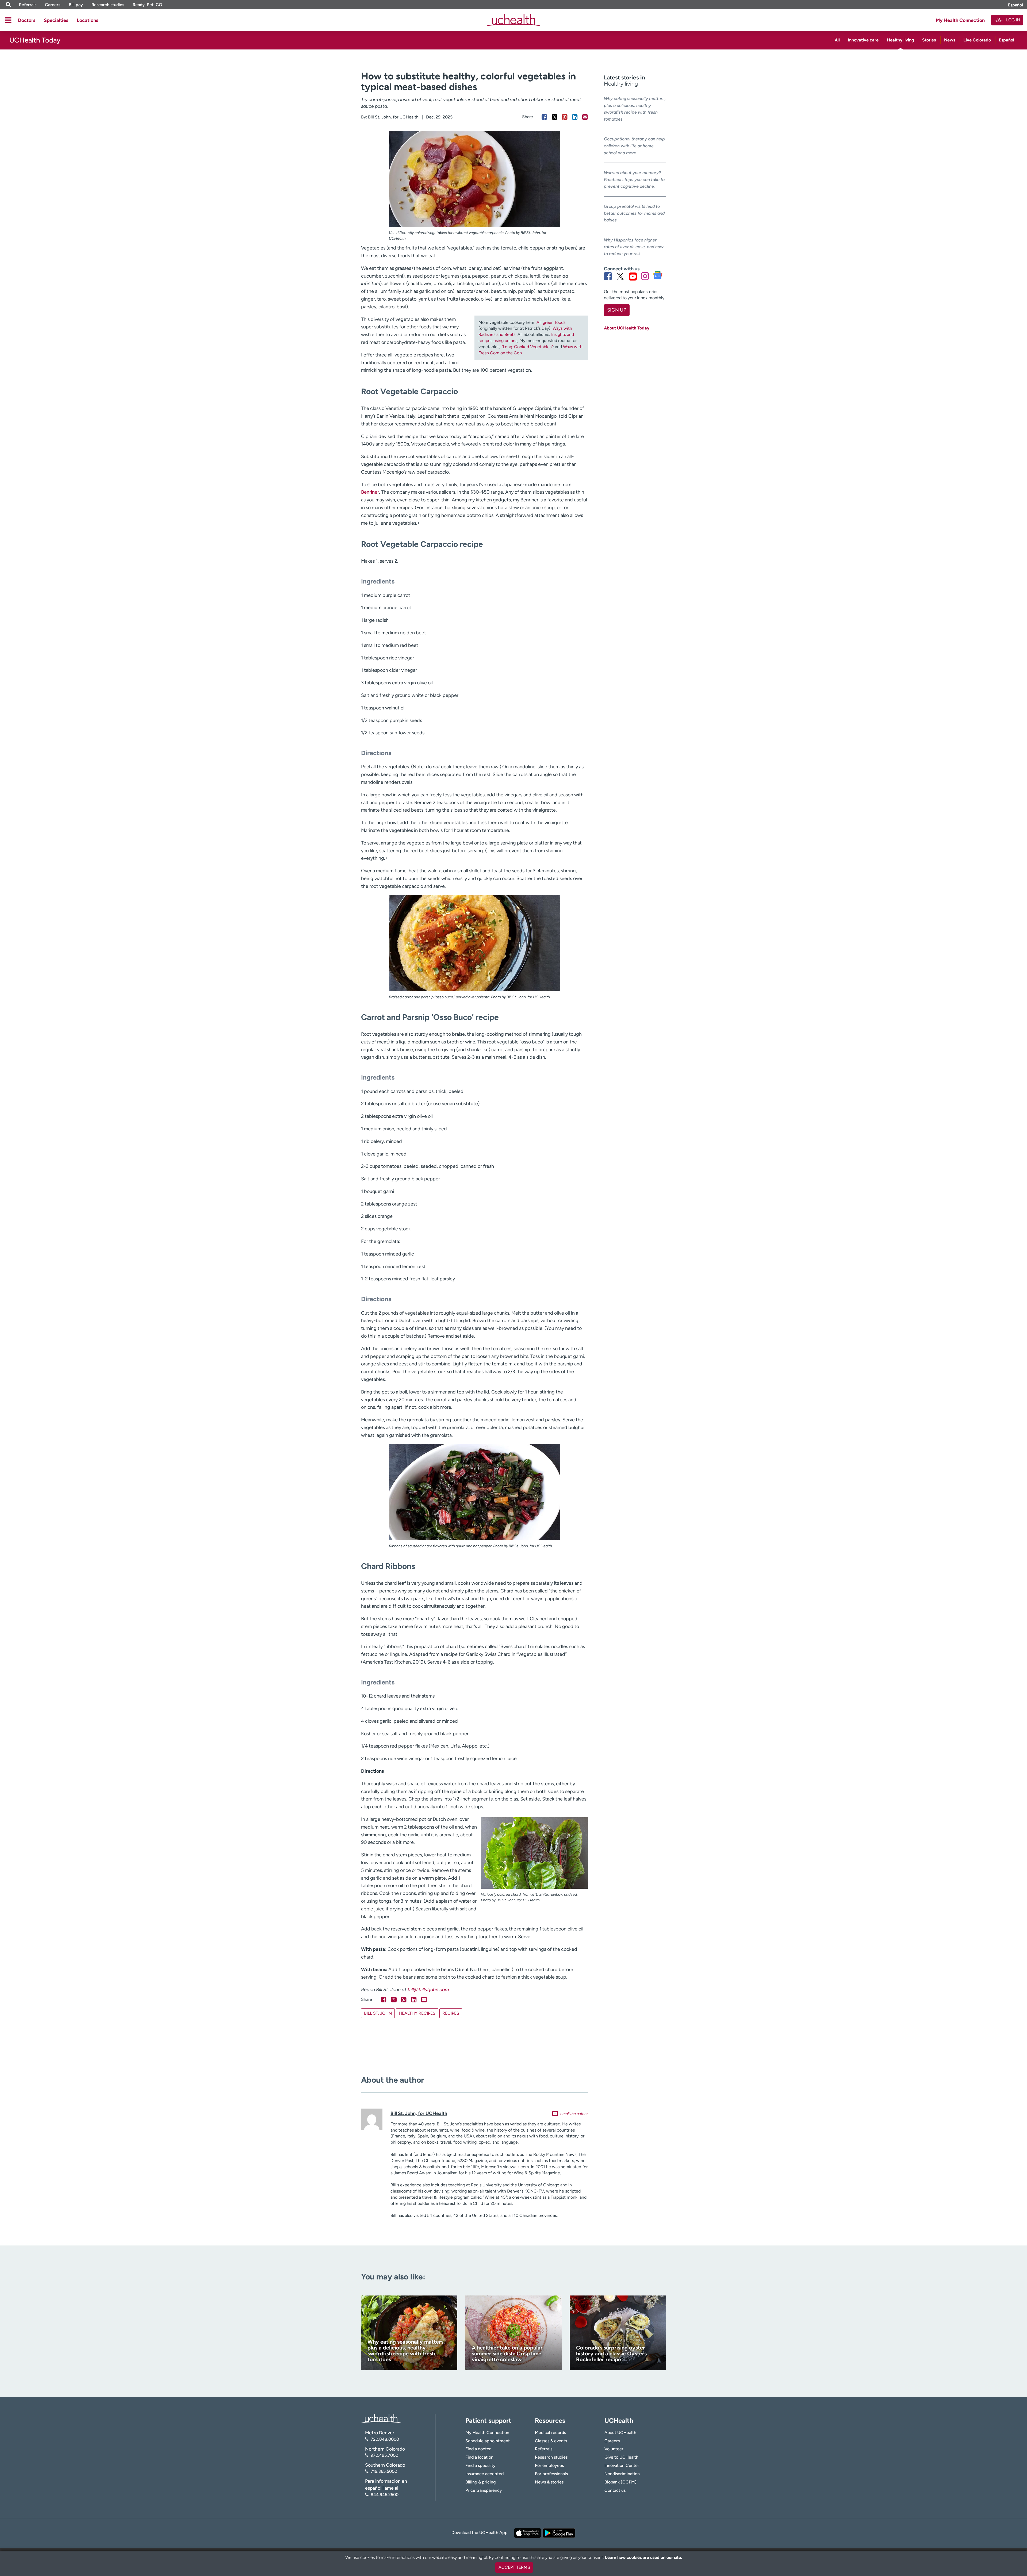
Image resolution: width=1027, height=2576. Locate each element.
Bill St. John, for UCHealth (393, 117)
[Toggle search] (8, 5)
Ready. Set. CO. (148, 5)
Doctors (27, 20)
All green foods (551, 322)
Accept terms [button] (514, 2567)
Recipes (451, 2013)
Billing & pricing (480, 2482)
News (950, 40)
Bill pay (76, 5)
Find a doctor (478, 2449)
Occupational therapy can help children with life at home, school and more (634, 146)
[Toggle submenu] (8, 20)
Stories (929, 40)
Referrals (28, 5)
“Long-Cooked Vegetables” (527, 347)
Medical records (550, 2433)
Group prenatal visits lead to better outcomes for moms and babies (634, 213)
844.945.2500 (385, 2495)
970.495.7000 (384, 2455)
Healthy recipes (417, 2013)
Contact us (615, 2490)
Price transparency (484, 2490)
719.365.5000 (384, 2471)
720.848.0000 (385, 2439)
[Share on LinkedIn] (575, 117)
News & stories (549, 2482)
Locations (87, 20)
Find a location (479, 2457)
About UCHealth (620, 2433)
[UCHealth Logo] (381, 2418)
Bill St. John (378, 2013)
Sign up (617, 310)
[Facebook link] (608, 276)
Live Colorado (977, 40)
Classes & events (551, 2441)
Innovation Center (622, 2465)
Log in (1013, 20)
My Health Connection (960, 20)
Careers (53, 5)
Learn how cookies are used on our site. (643, 2557)
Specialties (56, 20)
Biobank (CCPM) (620, 2482)
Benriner (370, 492)
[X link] (620, 276)
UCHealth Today (35, 40)
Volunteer (614, 2449)
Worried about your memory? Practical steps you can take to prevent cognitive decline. (634, 179)
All (837, 40)
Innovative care (863, 40)
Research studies (108, 5)
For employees (549, 2465)
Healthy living (900, 40)
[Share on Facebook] (544, 117)
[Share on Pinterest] (565, 117)
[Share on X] (555, 117)
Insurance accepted (484, 2474)
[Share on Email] (585, 117)
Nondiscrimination (622, 2474)
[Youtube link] (633, 276)
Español (1015, 5)
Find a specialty (480, 2465)
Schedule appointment (488, 2441)
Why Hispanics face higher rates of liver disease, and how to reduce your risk (634, 247)
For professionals (551, 2474)
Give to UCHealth (621, 2457)
